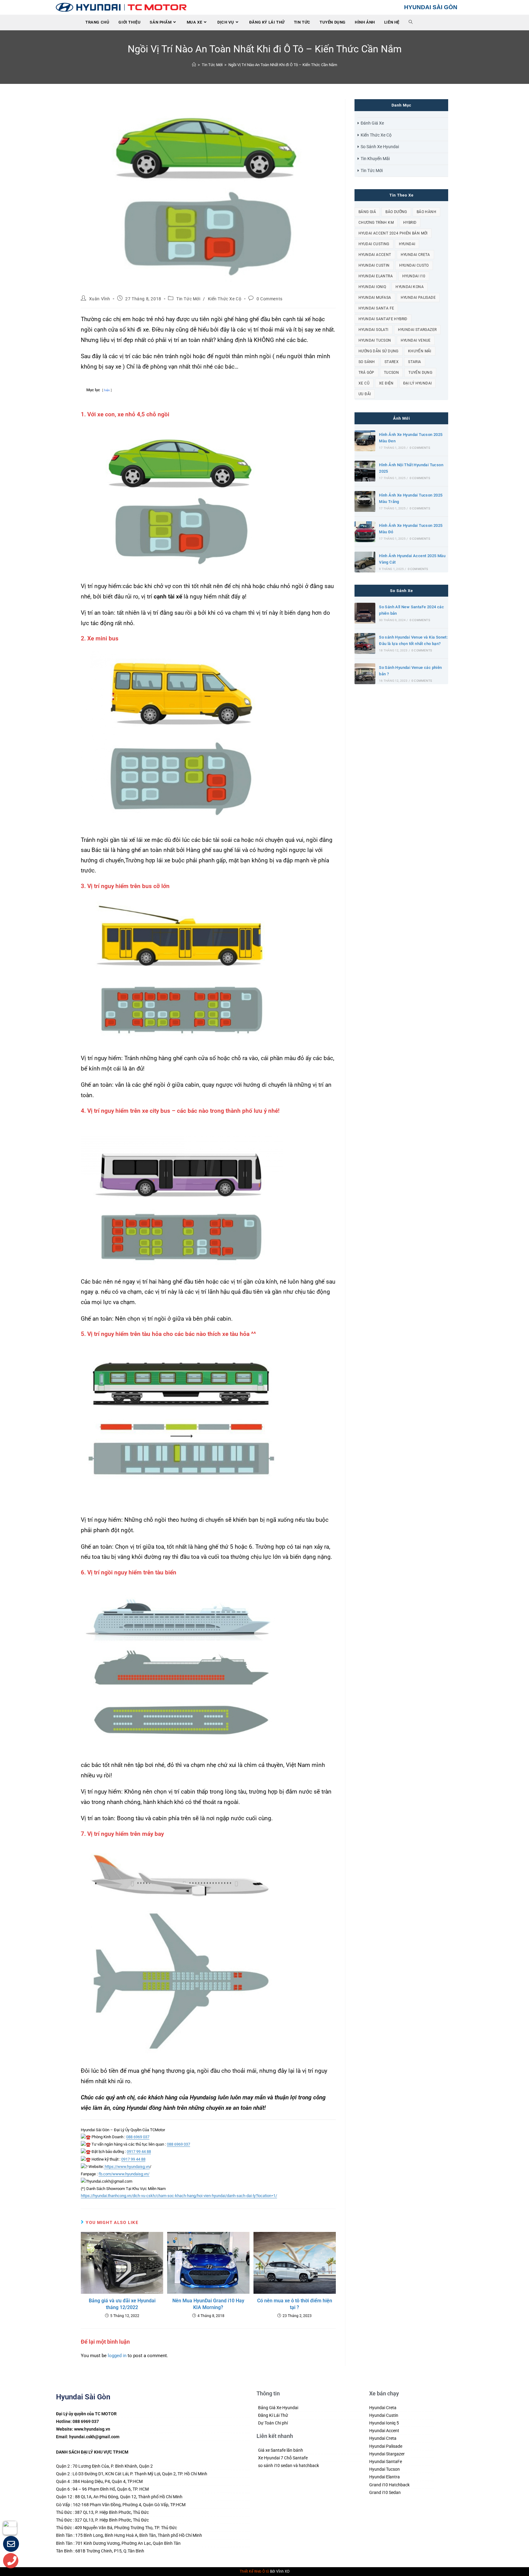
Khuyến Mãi (420, 351)
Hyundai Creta (415, 255)
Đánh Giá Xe (372, 123)
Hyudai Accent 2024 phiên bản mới (393, 233)
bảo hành (426, 212)
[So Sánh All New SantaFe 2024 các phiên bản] (365, 613)
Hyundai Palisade (418, 298)
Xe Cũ (364, 383)
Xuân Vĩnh (100, 299)
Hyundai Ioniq (372, 287)
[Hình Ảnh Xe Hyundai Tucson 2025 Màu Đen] (365, 441)
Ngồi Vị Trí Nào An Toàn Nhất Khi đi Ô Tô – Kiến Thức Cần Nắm (283, 65)
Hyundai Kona (410, 287)
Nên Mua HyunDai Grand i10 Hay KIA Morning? (208, 2304)
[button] (11, 2545)
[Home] (194, 65)
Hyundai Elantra (376, 276)
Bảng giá (367, 212)
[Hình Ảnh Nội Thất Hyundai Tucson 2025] (365, 471)
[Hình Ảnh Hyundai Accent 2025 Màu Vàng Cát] (365, 562)
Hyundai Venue (416, 340)
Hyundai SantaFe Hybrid (383, 319)
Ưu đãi (365, 394)
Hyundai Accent (375, 255)
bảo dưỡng (396, 212)
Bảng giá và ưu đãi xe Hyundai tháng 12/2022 (122, 2304)
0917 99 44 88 (139, 2152)
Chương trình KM (376, 223)
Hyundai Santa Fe (376, 308)
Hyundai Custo (414, 265)
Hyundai (407, 244)
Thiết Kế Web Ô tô (254, 2571)
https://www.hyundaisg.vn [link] (127, 2167)
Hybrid (410, 223)
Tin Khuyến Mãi (375, 159)
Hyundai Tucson (375, 340)
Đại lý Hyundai (418, 383)
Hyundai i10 (414, 276)
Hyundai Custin (374, 265)
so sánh (367, 362)
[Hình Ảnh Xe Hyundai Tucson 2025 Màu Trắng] (365, 501)
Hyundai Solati (373, 330)
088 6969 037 (138, 2137)
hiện (107, 390)
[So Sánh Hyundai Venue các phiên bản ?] (365, 674)
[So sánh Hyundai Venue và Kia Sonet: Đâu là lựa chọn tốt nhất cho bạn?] (365, 643)
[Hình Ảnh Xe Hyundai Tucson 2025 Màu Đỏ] (365, 532)
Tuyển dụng (420, 373)
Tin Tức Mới (188, 299)
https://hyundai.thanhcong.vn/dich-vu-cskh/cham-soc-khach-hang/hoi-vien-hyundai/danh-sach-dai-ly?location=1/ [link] (179, 2196)
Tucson (391, 373)
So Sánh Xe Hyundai (380, 147)
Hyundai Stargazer (417, 330)
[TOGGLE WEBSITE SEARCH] (411, 22)
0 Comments (270, 299)
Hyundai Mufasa (375, 298)
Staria (415, 362)
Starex (392, 362)
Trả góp (366, 373)
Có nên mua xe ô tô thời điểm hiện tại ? (295, 2304)
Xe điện (386, 383)
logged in (117, 2356)
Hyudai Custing (374, 244)
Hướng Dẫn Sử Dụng (379, 351)
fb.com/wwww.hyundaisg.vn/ (124, 2174)
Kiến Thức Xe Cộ (225, 299)
